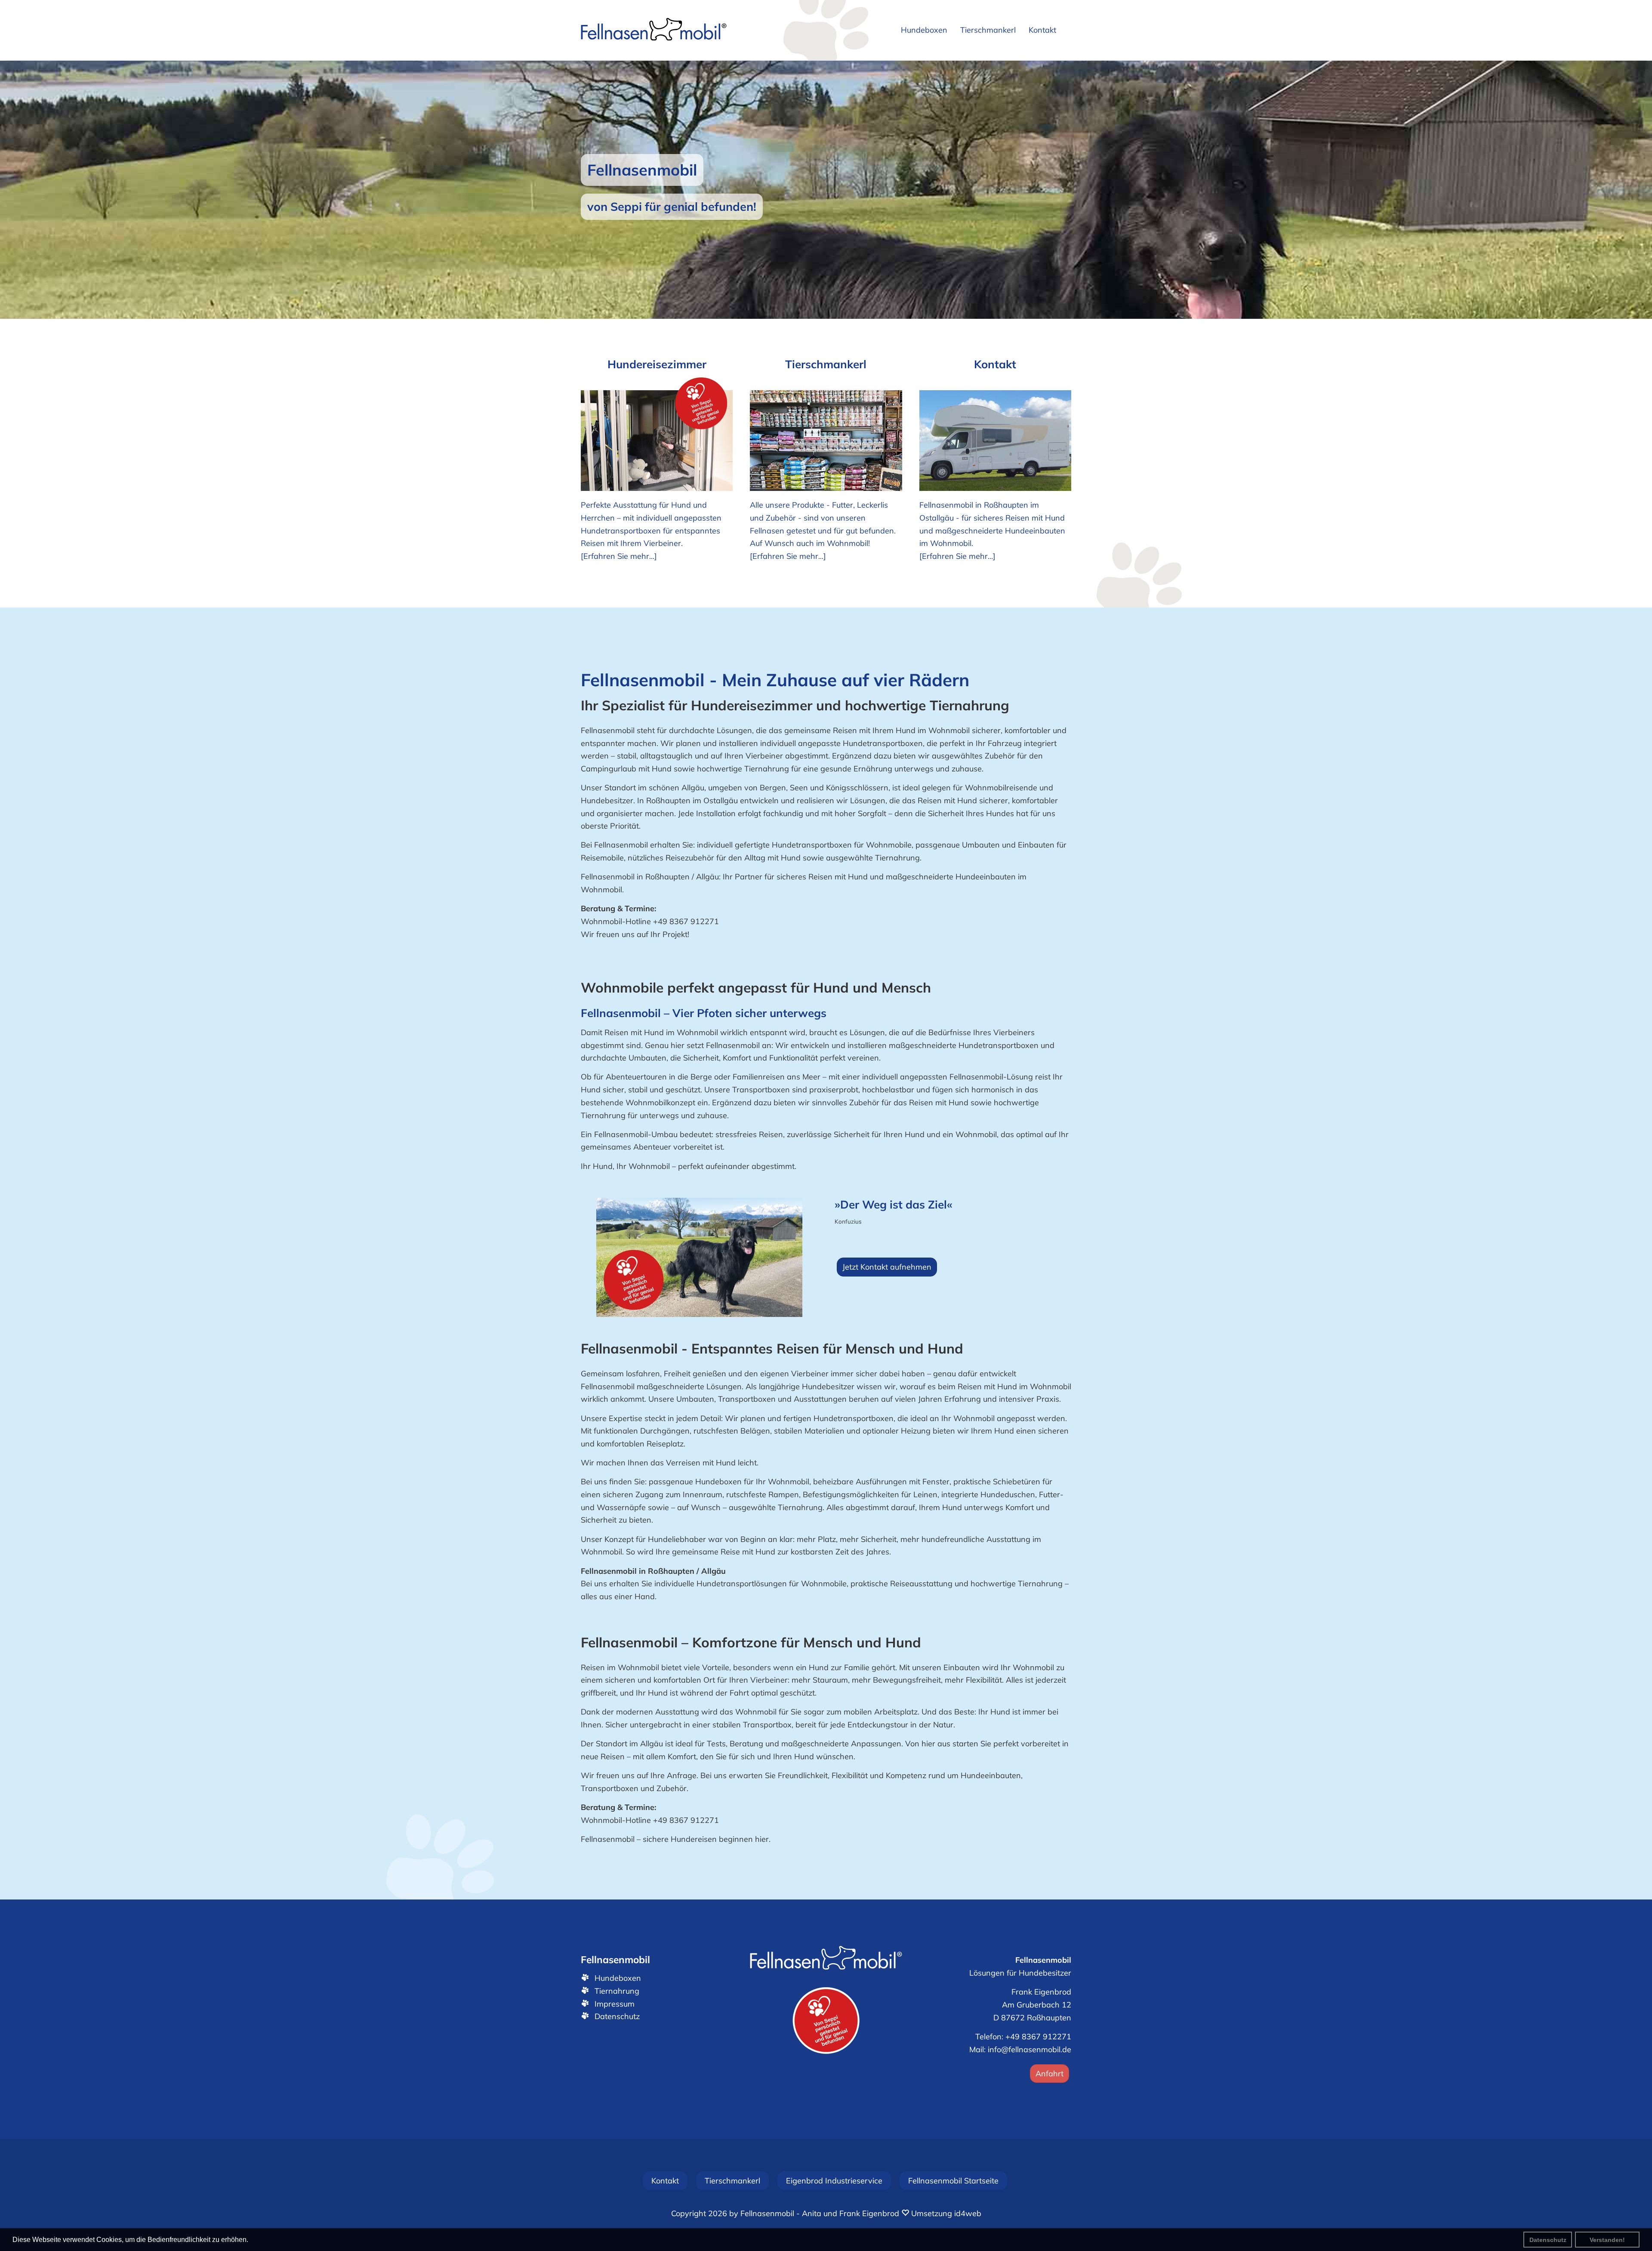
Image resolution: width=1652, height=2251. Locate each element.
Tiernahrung (617, 1991)
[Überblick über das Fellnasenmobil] (657, 434)
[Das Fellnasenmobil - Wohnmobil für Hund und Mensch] (826, 1959)
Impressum (615, 2004)
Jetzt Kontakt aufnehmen (887, 1267)
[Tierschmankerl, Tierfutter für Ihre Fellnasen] (826, 434)
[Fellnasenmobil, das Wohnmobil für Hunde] (654, 30)
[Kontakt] (995, 434)
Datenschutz (1548, 2240)
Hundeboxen (618, 1978)
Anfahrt (1049, 2074)
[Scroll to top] (1623, 2222)
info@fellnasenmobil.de (1029, 2049)
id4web (968, 2213)
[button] (22, 190)
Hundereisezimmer (657, 364)
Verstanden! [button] (1607, 2240)
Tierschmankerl (826, 364)
